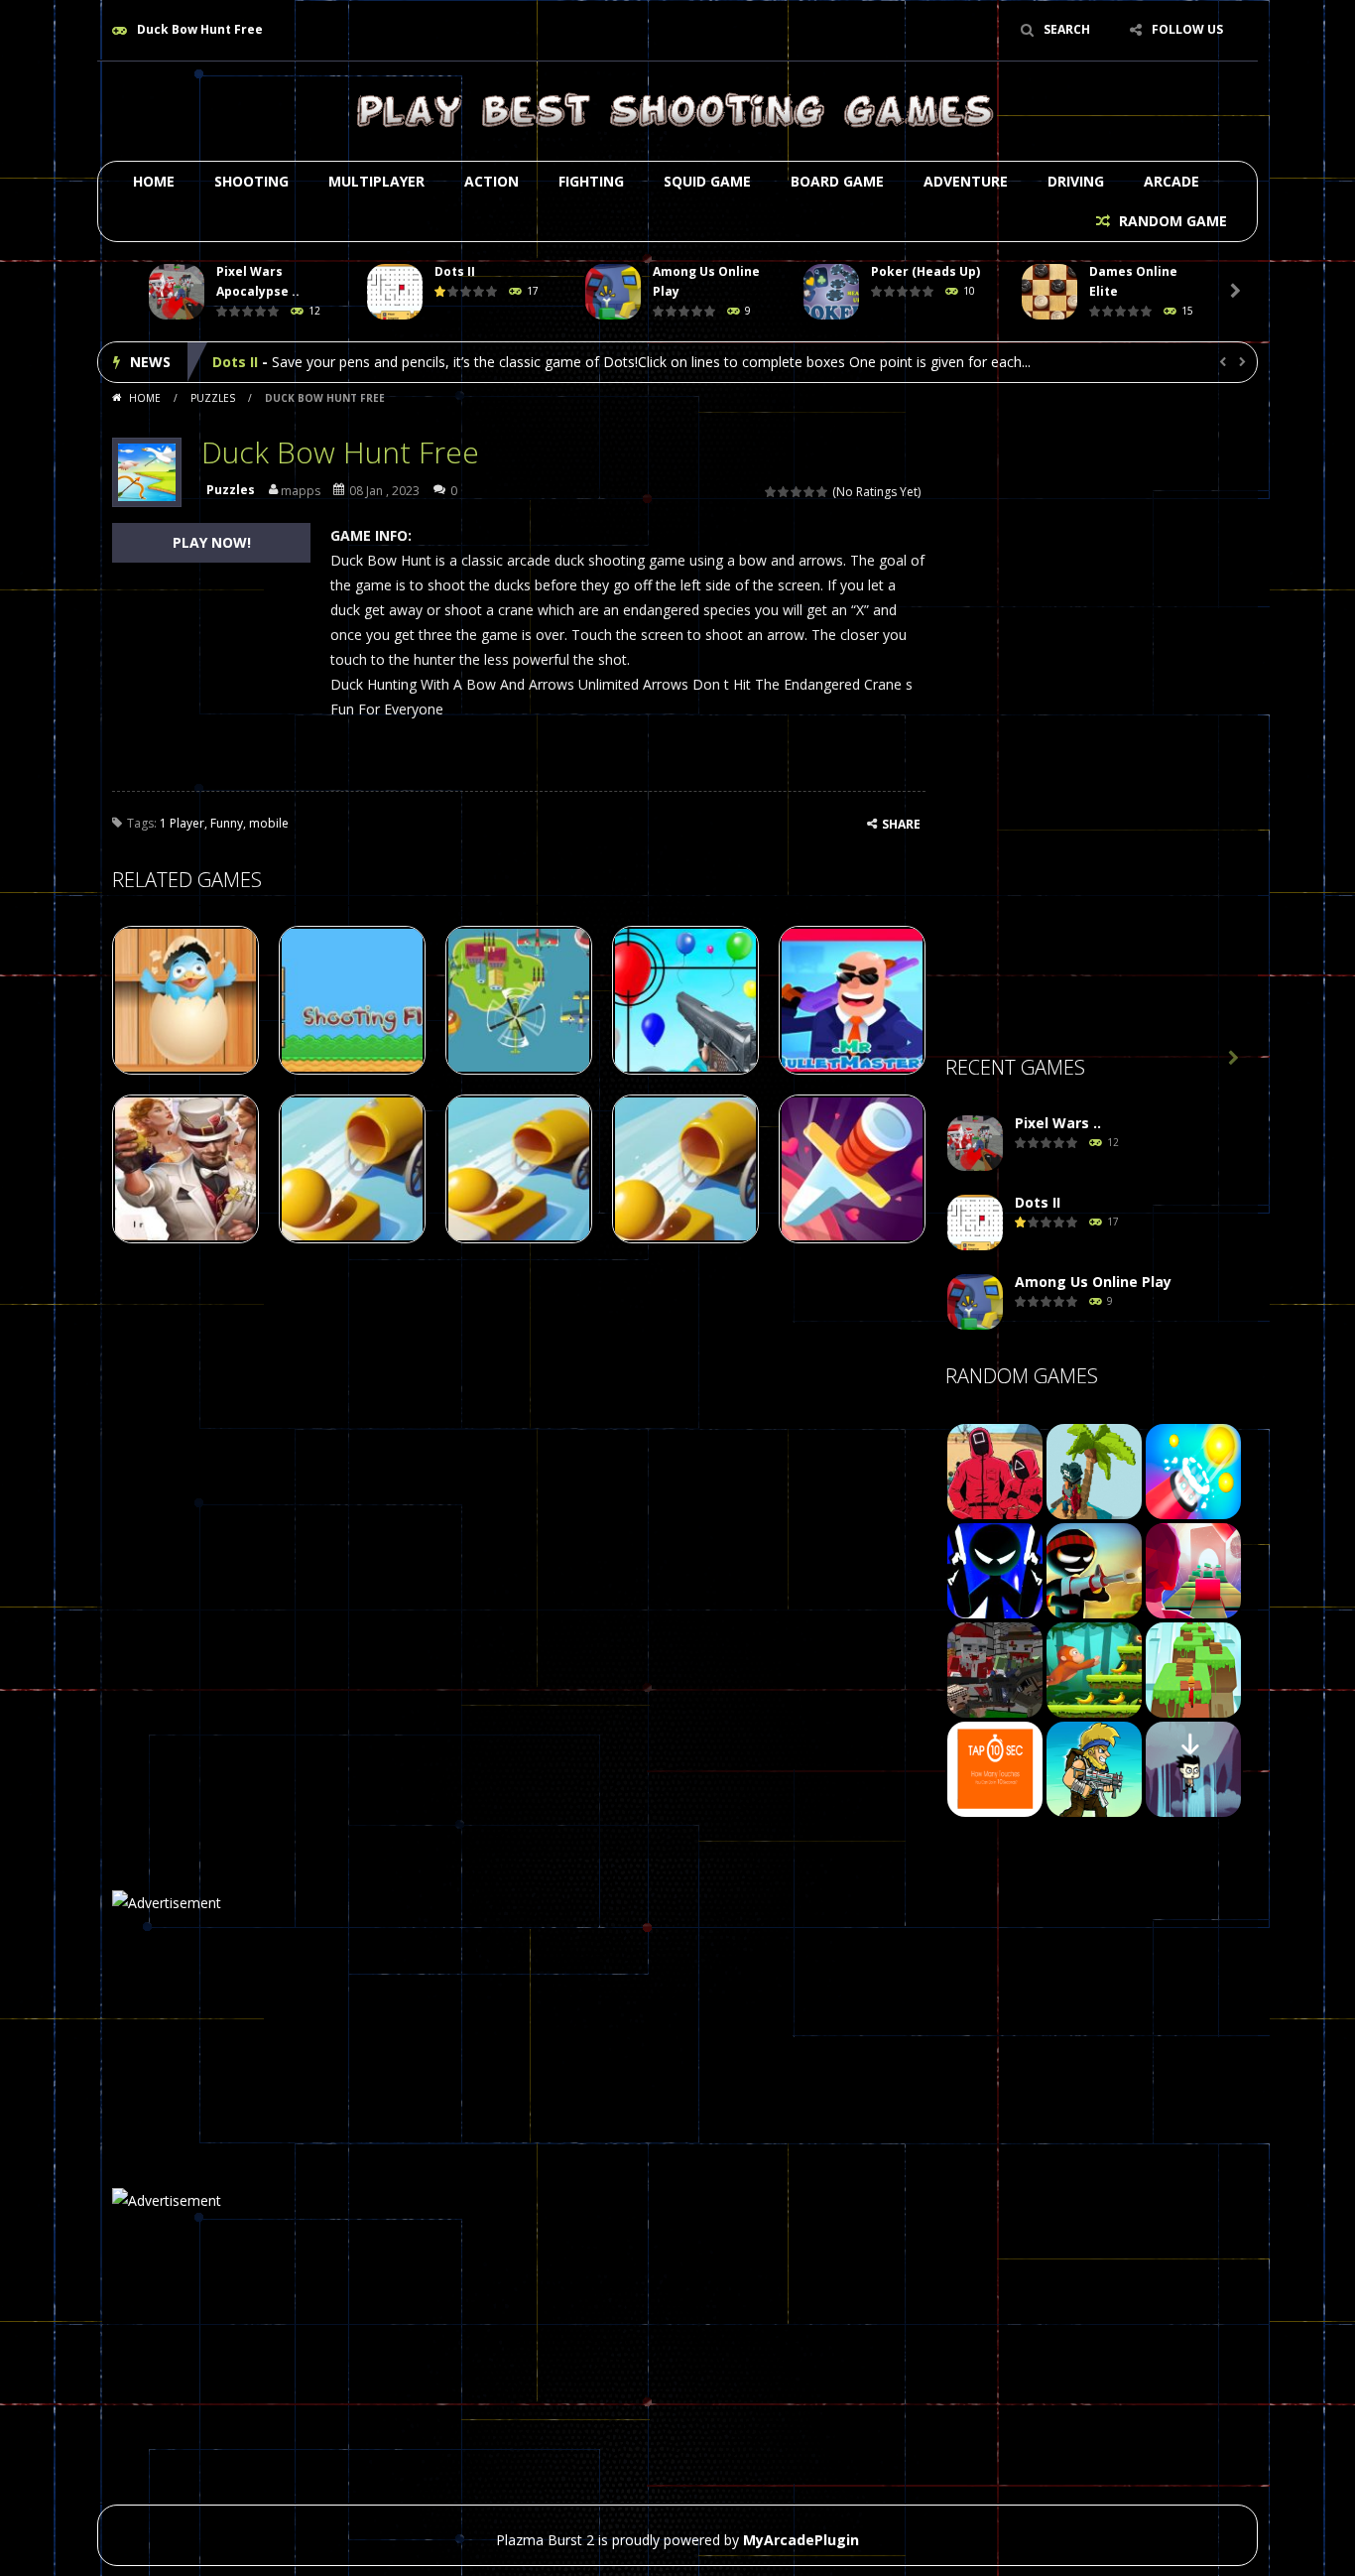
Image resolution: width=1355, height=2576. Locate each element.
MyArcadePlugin (801, 2540)
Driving (1076, 181)
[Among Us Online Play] (975, 1302)
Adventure (966, 181)
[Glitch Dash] (1193, 1569)
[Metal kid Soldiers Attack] (1094, 1768)
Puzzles (213, 398)
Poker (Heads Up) (925, 271)
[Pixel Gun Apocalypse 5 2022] (995, 1669)
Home (154, 181)
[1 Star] (771, 492)
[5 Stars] (823, 492)
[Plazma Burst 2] (677, 110)
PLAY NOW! (212, 542)
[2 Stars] (784, 492)
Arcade (1171, 181)
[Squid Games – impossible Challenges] (995, 1470)
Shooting (251, 181)
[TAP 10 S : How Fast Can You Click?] (995, 1768)
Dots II (455, 271)
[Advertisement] (1094, 725)
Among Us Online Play (291, 362)
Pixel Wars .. (1058, 1123)
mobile (269, 823)
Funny (227, 823)
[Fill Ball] (1193, 1470)
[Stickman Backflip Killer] (995, 1569)
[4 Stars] (810, 492)
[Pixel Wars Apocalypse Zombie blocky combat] (975, 1144)
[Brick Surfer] (1193, 1669)
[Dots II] (975, 1223)
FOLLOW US (1187, 29)
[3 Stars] (797, 492)
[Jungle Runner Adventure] (1094, 1669)
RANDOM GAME (1171, 221)
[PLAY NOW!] (177, 292)
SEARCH (1067, 29)
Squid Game (707, 181)
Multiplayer (376, 181)
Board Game (837, 181)
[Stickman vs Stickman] (1094, 1569)
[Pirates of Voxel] (1094, 1470)
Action (492, 181)
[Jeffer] (1193, 1768)
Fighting (591, 181)
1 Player (182, 823)
